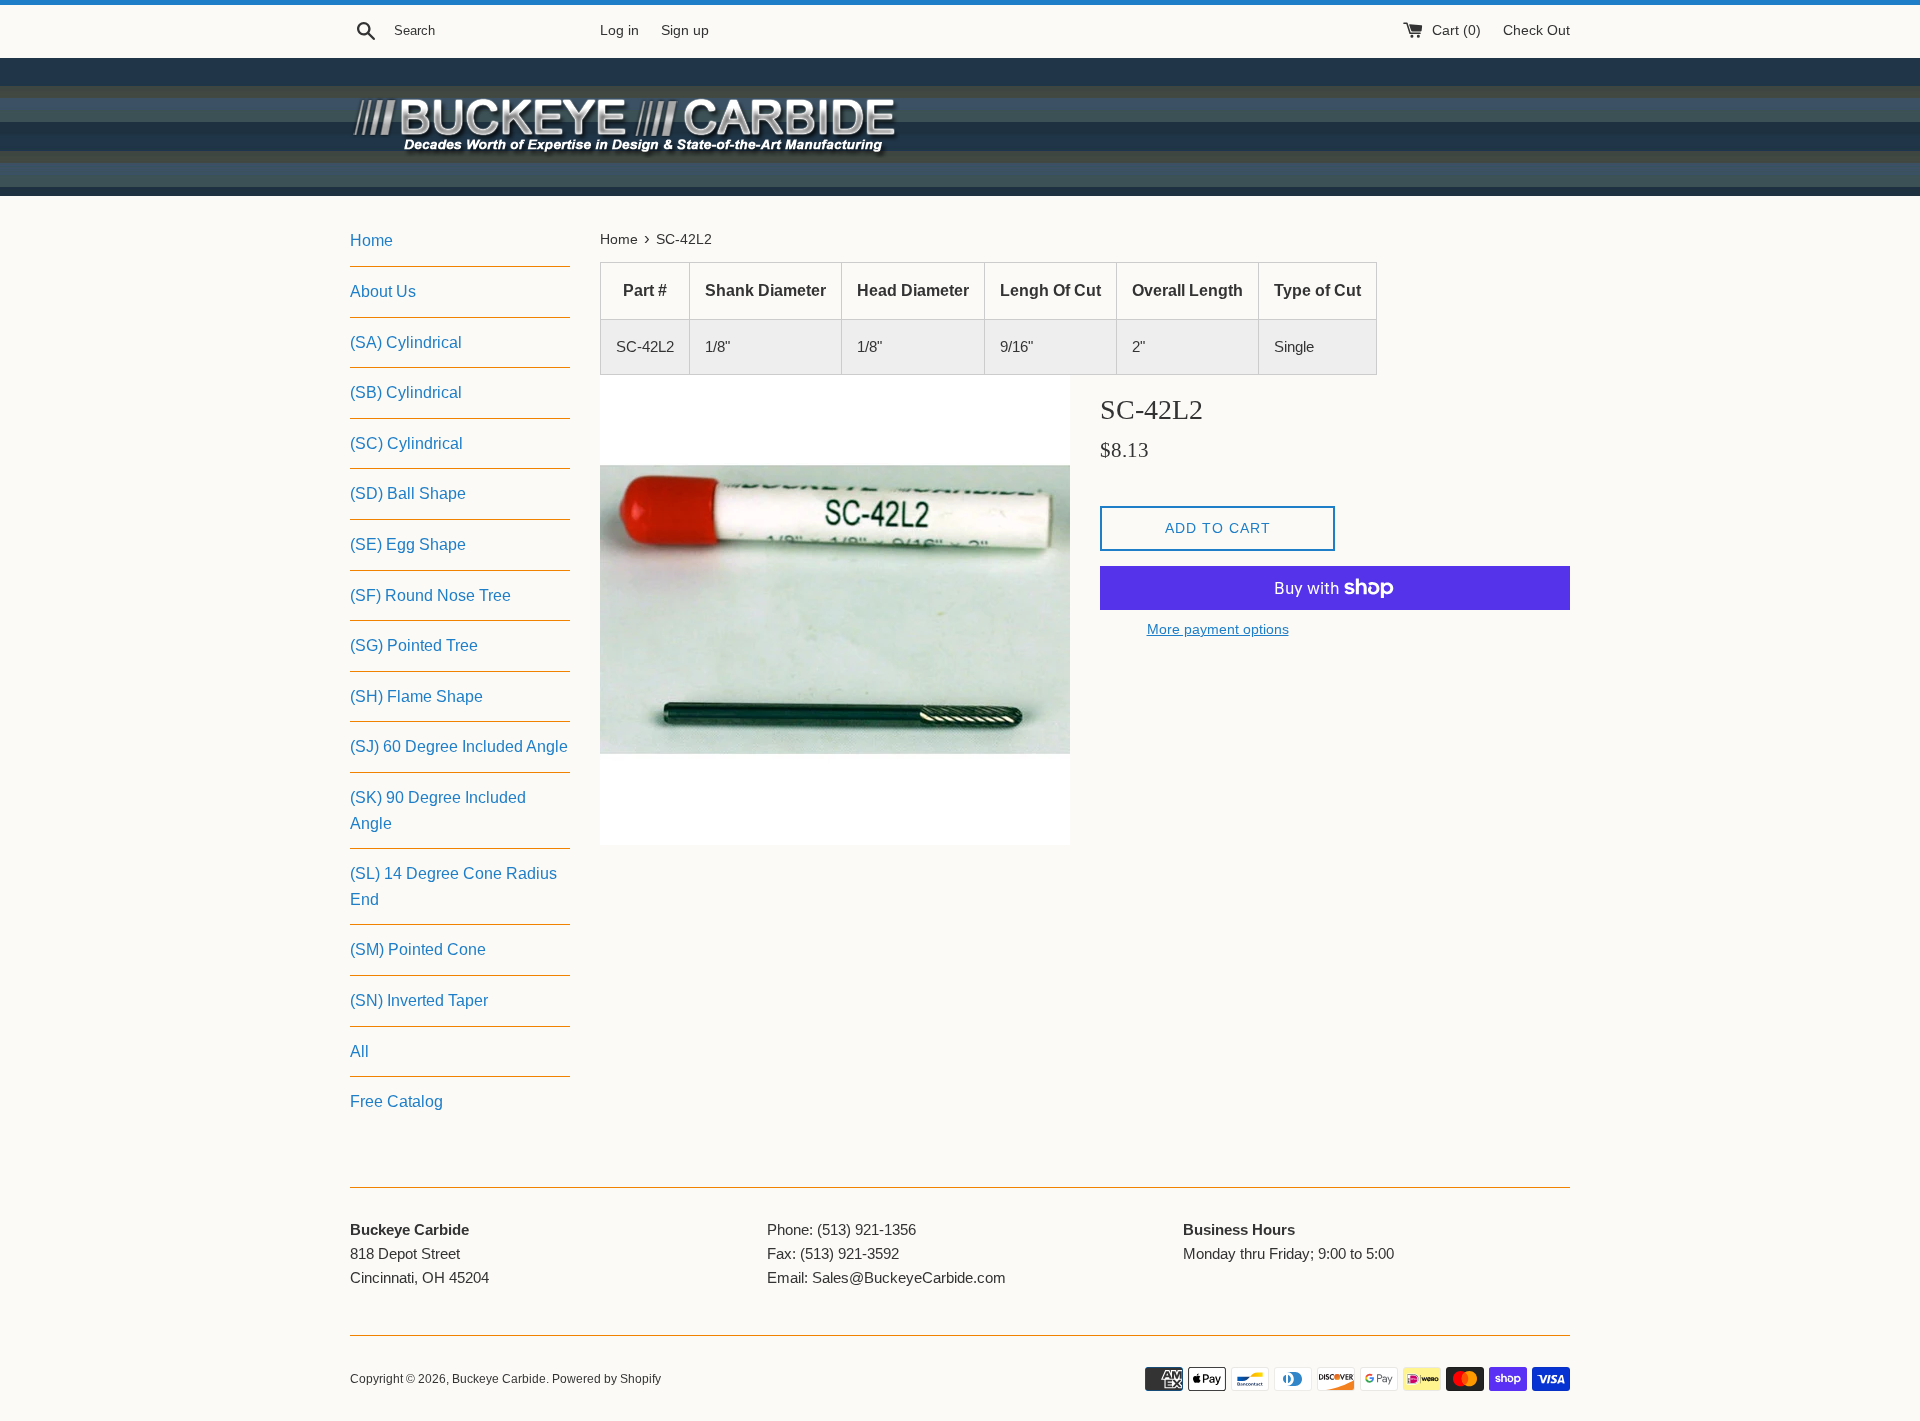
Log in (619, 30)
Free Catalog (396, 1101)
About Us (383, 291)
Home (371, 240)
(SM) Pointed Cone (418, 949)
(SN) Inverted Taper (419, 1000)
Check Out (1536, 30)
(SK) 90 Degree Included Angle (438, 810)
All (359, 1051)
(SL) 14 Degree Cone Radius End (453, 886)
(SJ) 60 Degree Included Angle (459, 746)
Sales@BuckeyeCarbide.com (909, 1277)
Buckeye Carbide (499, 1379)
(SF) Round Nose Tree (430, 595)
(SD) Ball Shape (408, 493)
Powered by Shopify (606, 1379)
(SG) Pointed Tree (414, 645)
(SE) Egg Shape (408, 544)
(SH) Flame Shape (416, 696)
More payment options (1218, 629)
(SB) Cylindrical (406, 392)
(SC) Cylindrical (406, 443)
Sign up (685, 30)
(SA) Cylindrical (406, 342)
